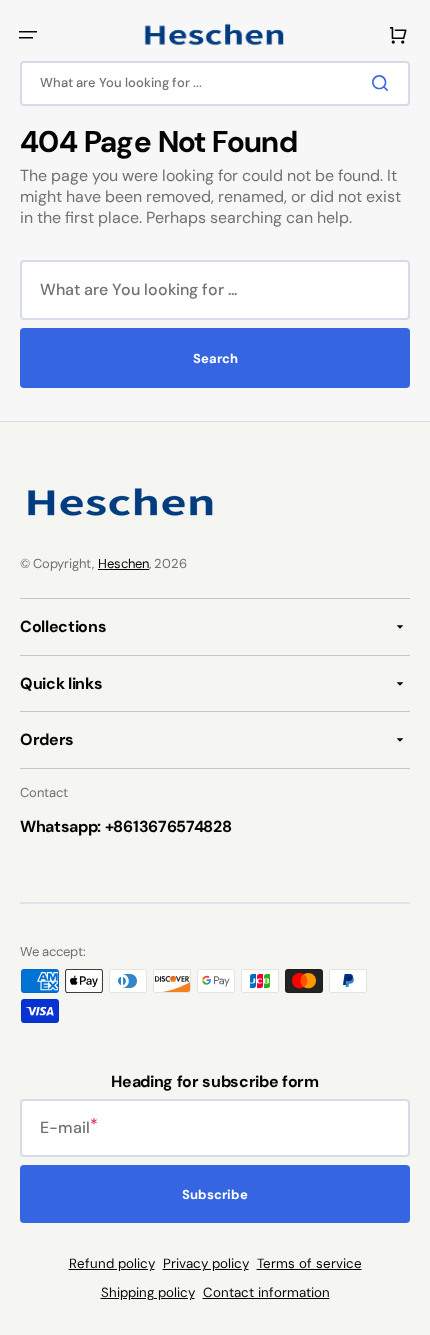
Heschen (123, 563)
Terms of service (309, 1263)
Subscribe (215, 1194)
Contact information (266, 1292)
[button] (28, 35)
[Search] (384, 83)
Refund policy (112, 1263)
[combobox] (215, 83)
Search (215, 358)
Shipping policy (148, 1292)
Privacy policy (206, 1263)
